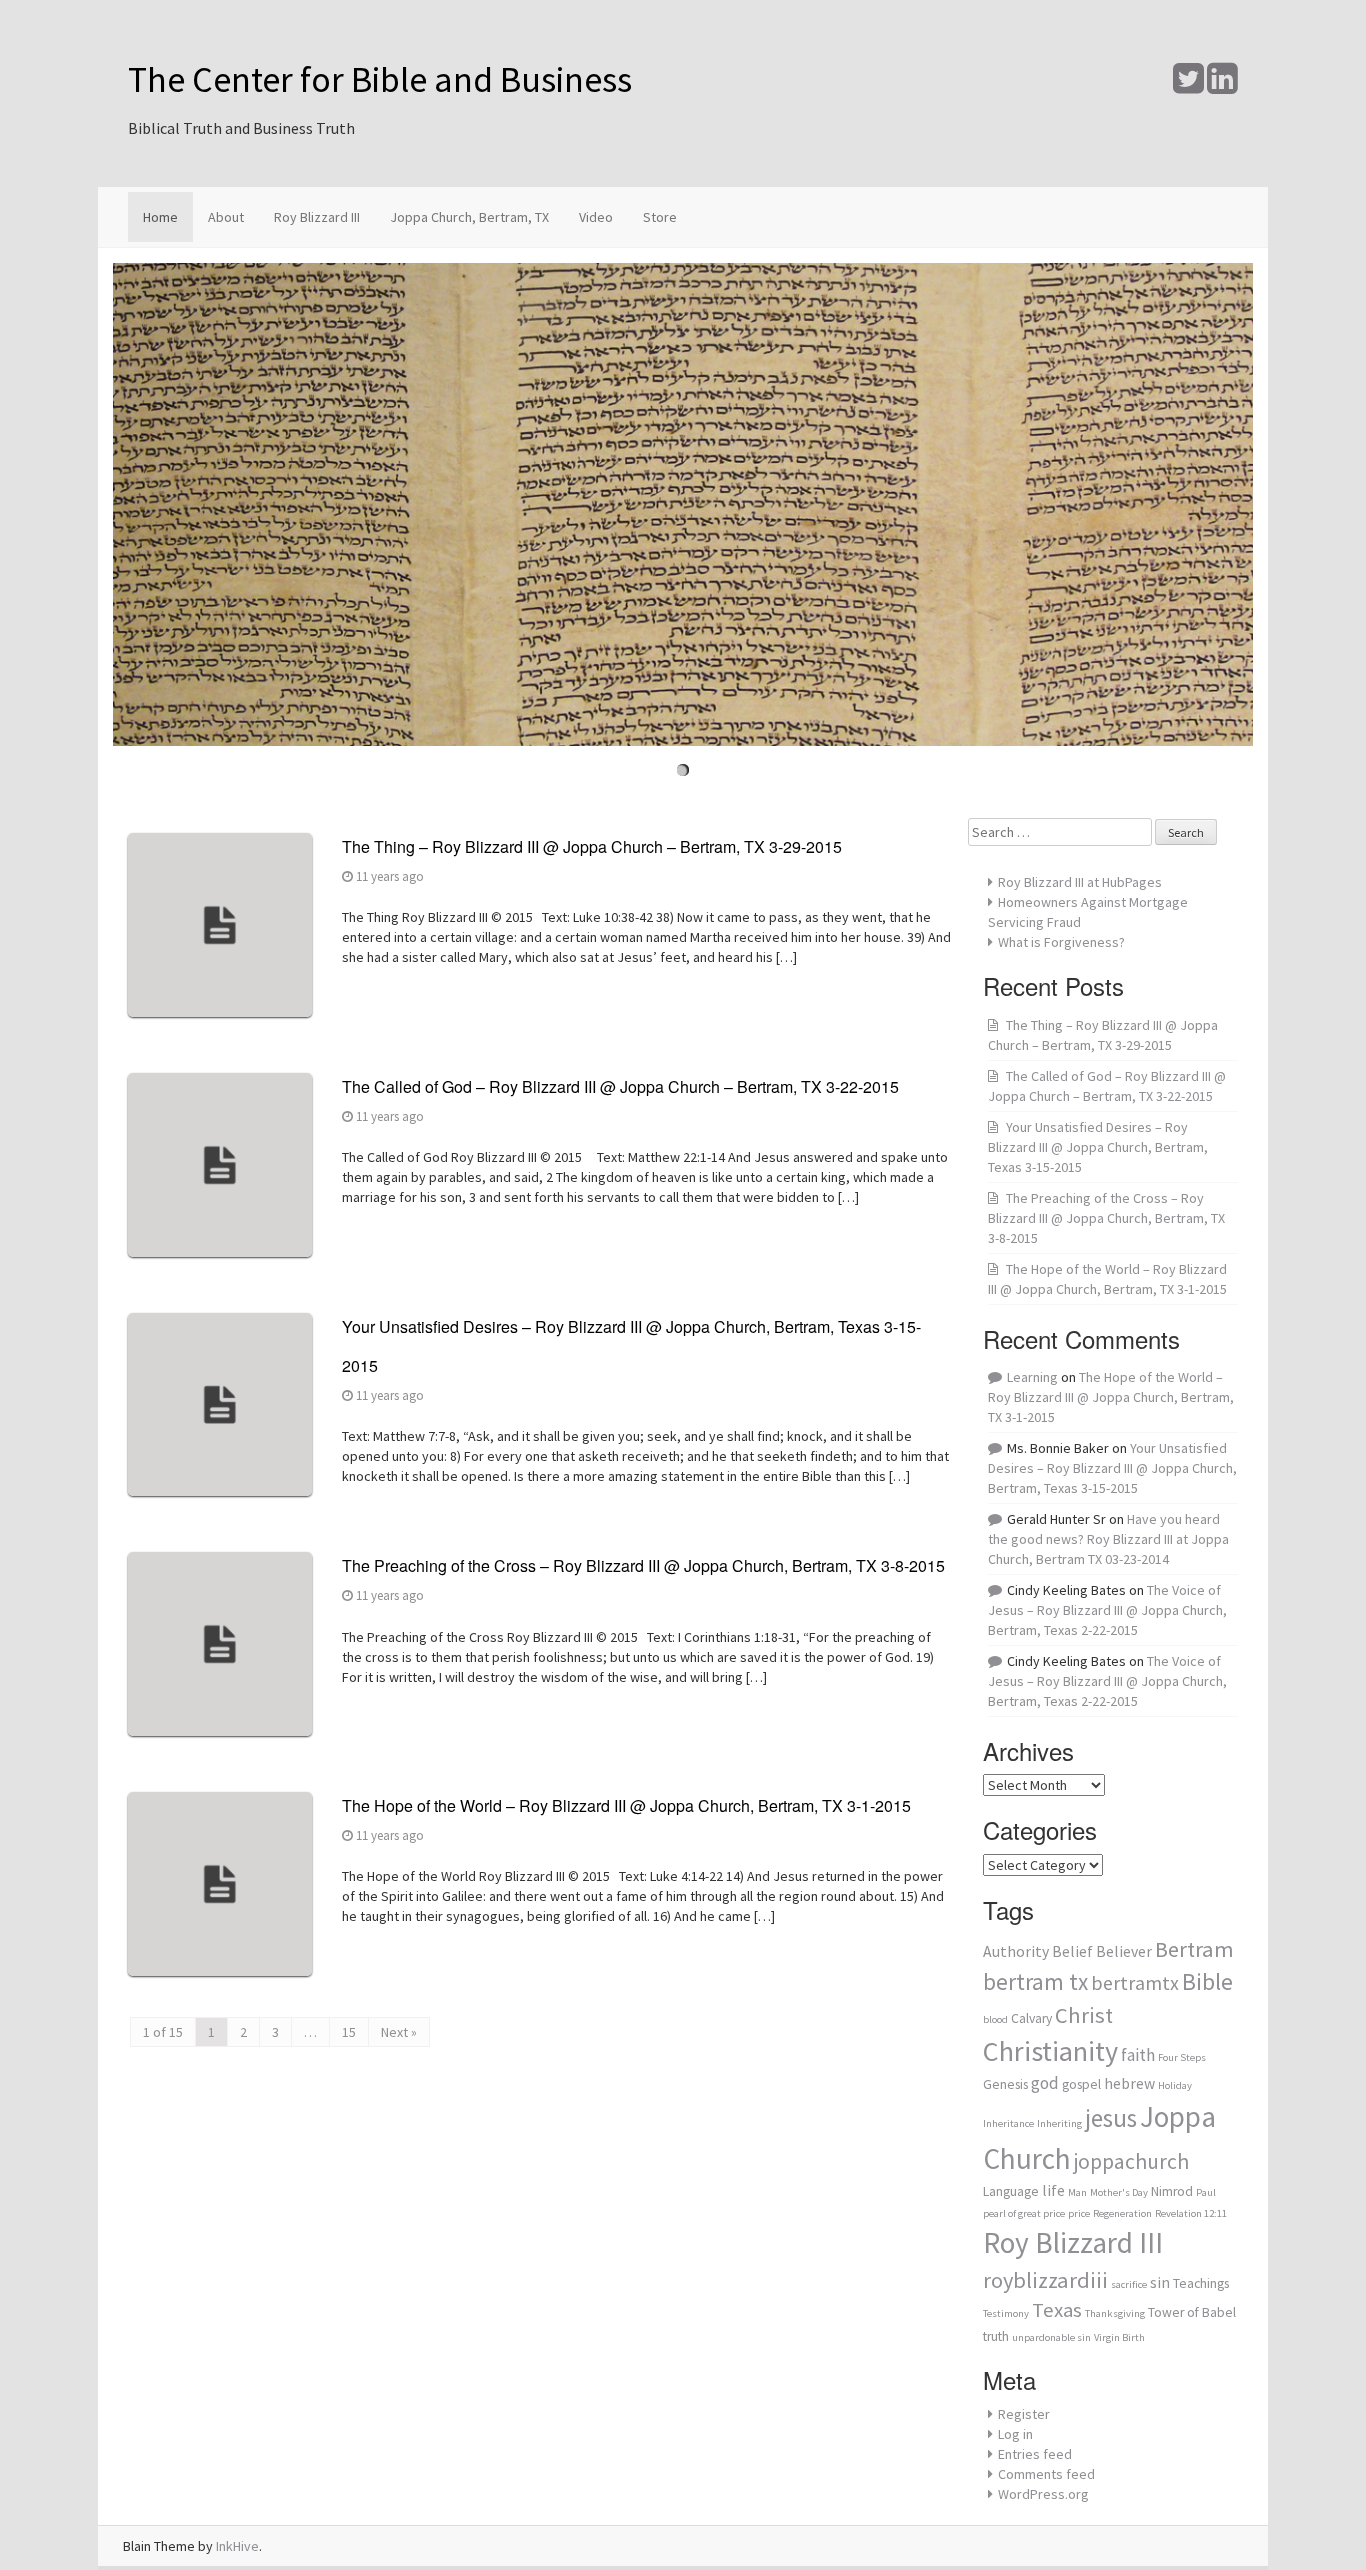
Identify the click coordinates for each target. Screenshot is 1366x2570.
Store (660, 217)
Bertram (1194, 1949)
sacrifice (1129, 2284)
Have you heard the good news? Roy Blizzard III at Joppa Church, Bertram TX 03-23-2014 (1108, 1539)
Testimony (1006, 2313)
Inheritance (1008, 2123)
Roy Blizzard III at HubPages (1080, 882)
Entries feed (1035, 2454)
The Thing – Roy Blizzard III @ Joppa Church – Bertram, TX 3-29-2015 (592, 846)
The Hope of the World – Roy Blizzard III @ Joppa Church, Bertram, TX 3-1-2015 (626, 1805)
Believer (1124, 1951)
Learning (1032, 1377)
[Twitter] (1188, 86)
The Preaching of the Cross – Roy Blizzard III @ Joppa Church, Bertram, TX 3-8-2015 (643, 1565)
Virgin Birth (1119, 2337)
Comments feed (1046, 2474)
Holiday (1175, 2085)
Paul (1206, 2192)
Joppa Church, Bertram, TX (469, 217)
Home (160, 217)
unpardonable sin (1051, 2337)
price (1079, 2213)
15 (349, 2032)
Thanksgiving (1115, 2313)
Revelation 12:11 (1191, 2213)
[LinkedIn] (1222, 86)
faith (1138, 2055)
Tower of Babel (1192, 2312)
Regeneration (1122, 2213)
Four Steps (1182, 2057)
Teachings (1201, 2283)
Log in (1015, 2434)
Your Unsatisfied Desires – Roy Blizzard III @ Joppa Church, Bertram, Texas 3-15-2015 (1098, 1147)
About (226, 217)
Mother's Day (1119, 2192)
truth (996, 2336)
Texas (1057, 2310)
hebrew (1129, 2083)
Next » (399, 2032)
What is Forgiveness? (1061, 942)
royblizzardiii (1045, 2280)
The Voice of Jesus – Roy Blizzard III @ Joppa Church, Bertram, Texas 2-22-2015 (1107, 1610)
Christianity (1050, 2051)
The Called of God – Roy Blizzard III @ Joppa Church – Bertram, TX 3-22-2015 (620, 1086)
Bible (1207, 1981)
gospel (1081, 2084)
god (1045, 2083)
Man (1077, 2192)
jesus (1111, 2118)
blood (995, 2019)
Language (1011, 2191)
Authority (1016, 1951)
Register (1024, 2414)
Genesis (1005, 2084)
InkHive (237, 2546)
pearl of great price (1024, 2213)
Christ (1084, 2015)
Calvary (1031, 2018)
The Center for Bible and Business (380, 79)
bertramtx (1135, 1982)
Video (596, 217)
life (1053, 2190)
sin (1160, 2282)
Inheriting (1059, 2123)
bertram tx (1035, 1981)
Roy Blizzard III (317, 217)
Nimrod (1172, 2191)
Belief (1072, 1951)
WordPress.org (1043, 2494)
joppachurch (1131, 2161)
